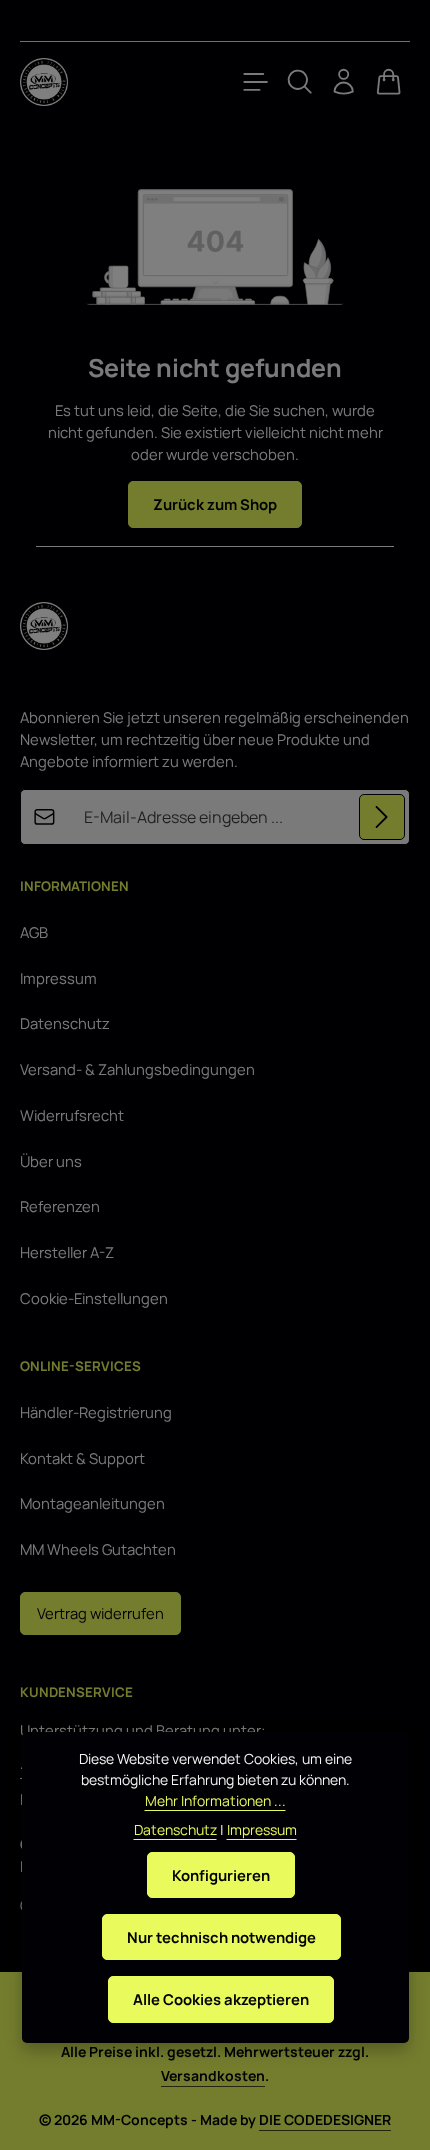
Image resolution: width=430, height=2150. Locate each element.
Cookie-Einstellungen (94, 1298)
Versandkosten (213, 2075)
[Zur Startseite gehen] (44, 82)
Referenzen (60, 1206)
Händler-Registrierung (96, 1412)
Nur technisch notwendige (221, 1937)
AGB (34, 932)
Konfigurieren (221, 1875)
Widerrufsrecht (72, 1115)
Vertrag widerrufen (100, 1613)
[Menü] (256, 82)
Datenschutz (65, 1023)
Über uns (51, 1161)
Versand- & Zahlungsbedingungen (137, 1069)
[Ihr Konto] (344, 82)
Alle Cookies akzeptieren (221, 1999)
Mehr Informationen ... (215, 1800)
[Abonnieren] (382, 817)
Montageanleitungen (92, 1503)
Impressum (58, 978)
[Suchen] (300, 82)
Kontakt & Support (82, 1458)
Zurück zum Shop (215, 504)
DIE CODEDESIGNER (325, 2119)
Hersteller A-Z (67, 1252)
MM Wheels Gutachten (98, 1549)
